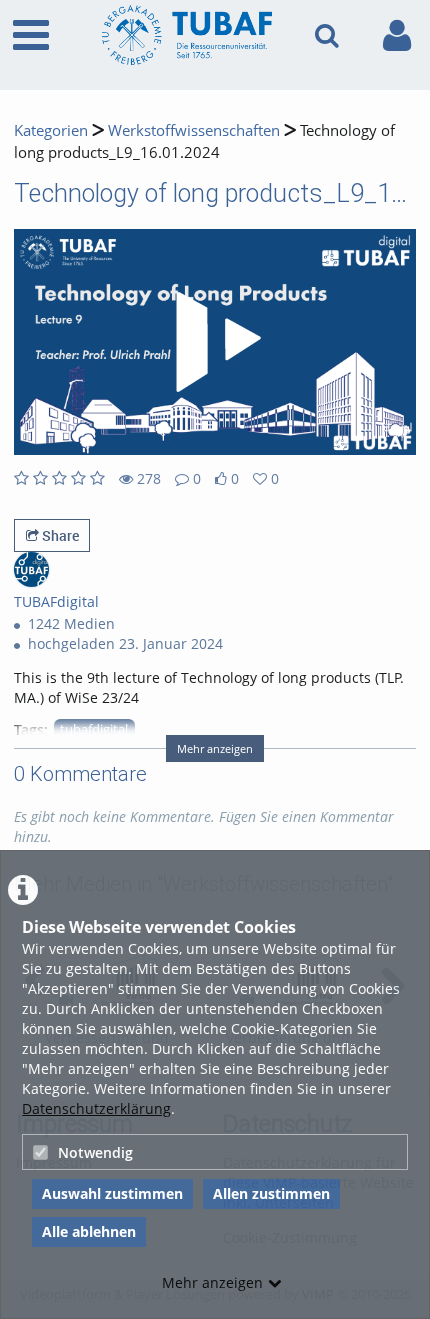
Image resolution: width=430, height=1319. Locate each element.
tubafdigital (94, 729)
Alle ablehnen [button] (89, 1231)
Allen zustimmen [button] (271, 1193)
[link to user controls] (397, 35)
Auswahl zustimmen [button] (112, 1193)
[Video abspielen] (215, 342)
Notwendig (95, 1152)
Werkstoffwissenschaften (194, 130)
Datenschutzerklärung (96, 1108)
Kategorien (51, 130)
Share (59, 535)
